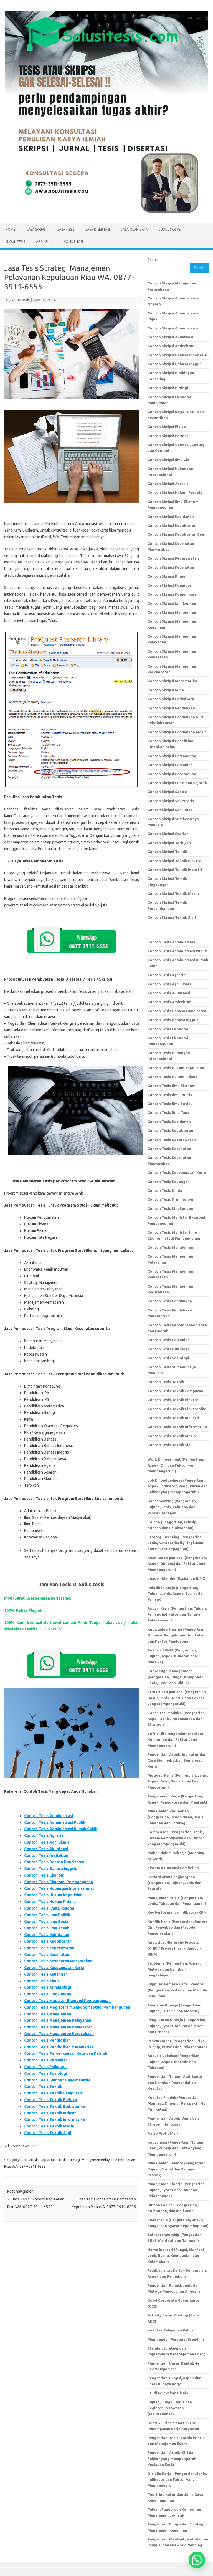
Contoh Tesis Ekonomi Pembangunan (59, 1882)
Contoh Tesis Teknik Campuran (53, 2093)
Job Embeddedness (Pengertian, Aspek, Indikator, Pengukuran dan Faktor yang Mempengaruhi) (178, 1486)
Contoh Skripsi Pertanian (170, 765)
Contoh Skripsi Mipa (166, 690)
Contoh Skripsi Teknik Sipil (172, 917)
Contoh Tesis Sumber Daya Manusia (57, 2080)
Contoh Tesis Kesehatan (47, 1955)
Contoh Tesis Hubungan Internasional (59, 1888)
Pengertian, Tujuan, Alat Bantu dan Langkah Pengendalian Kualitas (175, 2082)
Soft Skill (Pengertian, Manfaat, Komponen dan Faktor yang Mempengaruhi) (176, 1740)
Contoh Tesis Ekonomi (45, 1875)
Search (153, 260)
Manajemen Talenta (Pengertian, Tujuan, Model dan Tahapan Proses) (177, 2169)
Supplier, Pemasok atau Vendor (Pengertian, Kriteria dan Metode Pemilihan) (177, 1990)
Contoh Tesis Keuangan (46, 1974)
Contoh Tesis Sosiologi (46, 2073)
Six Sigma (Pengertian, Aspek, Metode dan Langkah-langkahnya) (174, 1969)
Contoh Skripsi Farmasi (169, 436)
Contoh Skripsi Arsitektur (171, 346)
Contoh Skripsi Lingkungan (172, 603)
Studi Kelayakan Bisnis (168, 2393)
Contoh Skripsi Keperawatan (173, 558)
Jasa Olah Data (134, 229)
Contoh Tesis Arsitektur (46, 1855)
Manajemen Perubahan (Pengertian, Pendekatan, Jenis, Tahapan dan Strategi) (176, 1817)
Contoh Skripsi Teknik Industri (175, 870)
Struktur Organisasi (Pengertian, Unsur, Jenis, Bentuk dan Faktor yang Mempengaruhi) (177, 1698)
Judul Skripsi (170, 229)
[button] (197, 2560)
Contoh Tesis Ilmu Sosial (47, 1922)
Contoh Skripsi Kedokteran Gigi (176, 534)
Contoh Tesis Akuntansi (46, 1849)
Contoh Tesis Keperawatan (49, 1948)
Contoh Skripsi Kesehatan (171, 567)
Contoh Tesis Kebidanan (47, 1935)
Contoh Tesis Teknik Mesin (49, 2126)
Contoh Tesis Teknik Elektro (51, 2100)
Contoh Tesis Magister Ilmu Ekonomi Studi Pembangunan (77, 2007)
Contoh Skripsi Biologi (168, 388)
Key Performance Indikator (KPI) (177, 1912)
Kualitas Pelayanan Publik (171, 2330)
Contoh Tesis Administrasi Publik (55, 1822)
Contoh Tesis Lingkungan (48, 1994)
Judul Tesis (15, 242)
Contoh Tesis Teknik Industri (51, 2113)
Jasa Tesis (66, 229)
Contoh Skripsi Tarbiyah (169, 843)
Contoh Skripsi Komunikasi (172, 594)
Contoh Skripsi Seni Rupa (170, 810)
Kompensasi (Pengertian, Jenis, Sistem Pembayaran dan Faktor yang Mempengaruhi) (176, 1838)
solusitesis (21, 300)
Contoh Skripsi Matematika (172, 681)
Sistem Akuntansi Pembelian (173, 1868)
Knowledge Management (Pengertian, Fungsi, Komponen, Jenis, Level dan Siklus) (176, 1677)
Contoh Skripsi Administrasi (173, 328)
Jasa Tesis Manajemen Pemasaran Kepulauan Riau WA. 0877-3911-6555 (104, 2207)
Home (11, 229)
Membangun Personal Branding (176, 2339)
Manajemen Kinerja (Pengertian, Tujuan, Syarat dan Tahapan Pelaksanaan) (177, 2190)
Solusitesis (30, 2160)
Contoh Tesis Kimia (42, 1981)
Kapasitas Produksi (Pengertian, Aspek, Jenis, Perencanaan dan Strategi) (177, 1719)
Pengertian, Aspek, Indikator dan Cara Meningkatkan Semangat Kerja (177, 1760)
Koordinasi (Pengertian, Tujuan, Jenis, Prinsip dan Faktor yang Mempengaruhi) (176, 2148)
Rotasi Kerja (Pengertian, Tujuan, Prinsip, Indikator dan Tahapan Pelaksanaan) (177, 1614)
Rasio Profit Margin (165, 2133)
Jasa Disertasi (98, 229)
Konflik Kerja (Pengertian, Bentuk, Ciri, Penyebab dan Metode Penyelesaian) (178, 1927)
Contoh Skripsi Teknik (167, 852)
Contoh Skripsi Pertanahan (172, 756)
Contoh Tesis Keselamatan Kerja (54, 1968)
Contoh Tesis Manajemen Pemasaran (58, 2027)
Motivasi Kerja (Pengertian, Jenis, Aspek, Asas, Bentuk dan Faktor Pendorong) (178, 1781)
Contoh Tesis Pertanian (46, 2060)
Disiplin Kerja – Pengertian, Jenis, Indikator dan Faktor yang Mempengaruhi (177, 2480)
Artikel (43, 242)
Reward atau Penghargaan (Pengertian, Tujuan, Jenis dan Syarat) (174, 1883)
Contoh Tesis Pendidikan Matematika (59, 2047)
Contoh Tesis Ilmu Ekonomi (49, 1908)
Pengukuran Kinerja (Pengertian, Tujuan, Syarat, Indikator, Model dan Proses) (177, 2026)
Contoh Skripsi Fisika (167, 427)
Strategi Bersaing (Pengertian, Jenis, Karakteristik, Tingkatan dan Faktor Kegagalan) (175, 1543)
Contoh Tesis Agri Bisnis (47, 1842)
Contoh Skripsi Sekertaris (171, 801)
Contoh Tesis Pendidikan (47, 2040)
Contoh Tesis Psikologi (45, 2067)
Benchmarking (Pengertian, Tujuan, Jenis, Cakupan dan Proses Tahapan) (172, 1507)
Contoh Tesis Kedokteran (48, 1941)
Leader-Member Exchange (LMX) (177, 1578)
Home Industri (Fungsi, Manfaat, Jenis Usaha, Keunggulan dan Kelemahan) (176, 2256)
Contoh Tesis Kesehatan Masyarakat (58, 1961)
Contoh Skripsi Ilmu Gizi (169, 460)
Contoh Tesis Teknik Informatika (54, 2119)
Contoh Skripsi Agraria (168, 484)
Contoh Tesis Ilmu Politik (47, 1915)
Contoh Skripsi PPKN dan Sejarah (177, 783)
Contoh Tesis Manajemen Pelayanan (58, 2020)
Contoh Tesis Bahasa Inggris (51, 1869)
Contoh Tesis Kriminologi (48, 1987)
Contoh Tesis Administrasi (49, 1816)
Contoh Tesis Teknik (43, 2086)
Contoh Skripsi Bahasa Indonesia (177, 355)
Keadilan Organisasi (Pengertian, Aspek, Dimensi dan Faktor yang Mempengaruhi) (177, 1564)
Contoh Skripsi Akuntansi (170, 337)
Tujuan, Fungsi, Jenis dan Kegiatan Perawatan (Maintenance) (170, 2408)
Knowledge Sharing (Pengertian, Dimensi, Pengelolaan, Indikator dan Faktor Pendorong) (176, 1635)
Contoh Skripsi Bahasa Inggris (175, 364)
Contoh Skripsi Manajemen (172, 612)
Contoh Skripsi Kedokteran (172, 525)
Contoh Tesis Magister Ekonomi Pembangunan (67, 2001)
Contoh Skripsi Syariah (168, 834)
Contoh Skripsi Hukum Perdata (175, 492)
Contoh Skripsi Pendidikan (171, 708)
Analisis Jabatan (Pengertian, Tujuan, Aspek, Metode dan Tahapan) (174, 2062)
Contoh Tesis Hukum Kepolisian (53, 1895)
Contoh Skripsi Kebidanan (171, 517)
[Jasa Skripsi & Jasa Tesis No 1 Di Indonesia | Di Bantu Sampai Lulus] (106, 214)
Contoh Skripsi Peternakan (172, 774)
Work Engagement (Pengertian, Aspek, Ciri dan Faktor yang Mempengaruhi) (176, 1465)
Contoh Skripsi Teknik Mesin (173, 893)
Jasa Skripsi (36, 229)
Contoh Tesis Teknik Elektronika (54, 2106)
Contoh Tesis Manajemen (48, 2014)
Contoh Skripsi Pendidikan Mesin (177, 732)
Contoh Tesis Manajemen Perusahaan (59, 2034)
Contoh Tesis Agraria (44, 1835)
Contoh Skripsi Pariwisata (171, 699)
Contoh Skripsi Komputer (170, 585)
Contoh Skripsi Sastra (167, 792)
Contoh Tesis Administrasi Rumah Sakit (60, 1829)
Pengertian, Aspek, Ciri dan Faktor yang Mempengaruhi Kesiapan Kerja (173, 2458)
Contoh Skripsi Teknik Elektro (175, 861)
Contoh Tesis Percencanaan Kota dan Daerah (66, 2053)
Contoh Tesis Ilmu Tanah (47, 1928)
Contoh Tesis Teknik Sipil (48, 2133)
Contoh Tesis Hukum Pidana (50, 1902)
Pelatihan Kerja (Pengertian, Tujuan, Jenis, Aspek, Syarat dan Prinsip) (176, 1594)
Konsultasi (73, 242)
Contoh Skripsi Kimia (166, 576)
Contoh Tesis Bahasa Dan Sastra (54, 1862)
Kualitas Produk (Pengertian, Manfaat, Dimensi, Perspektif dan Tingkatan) (178, 2103)
